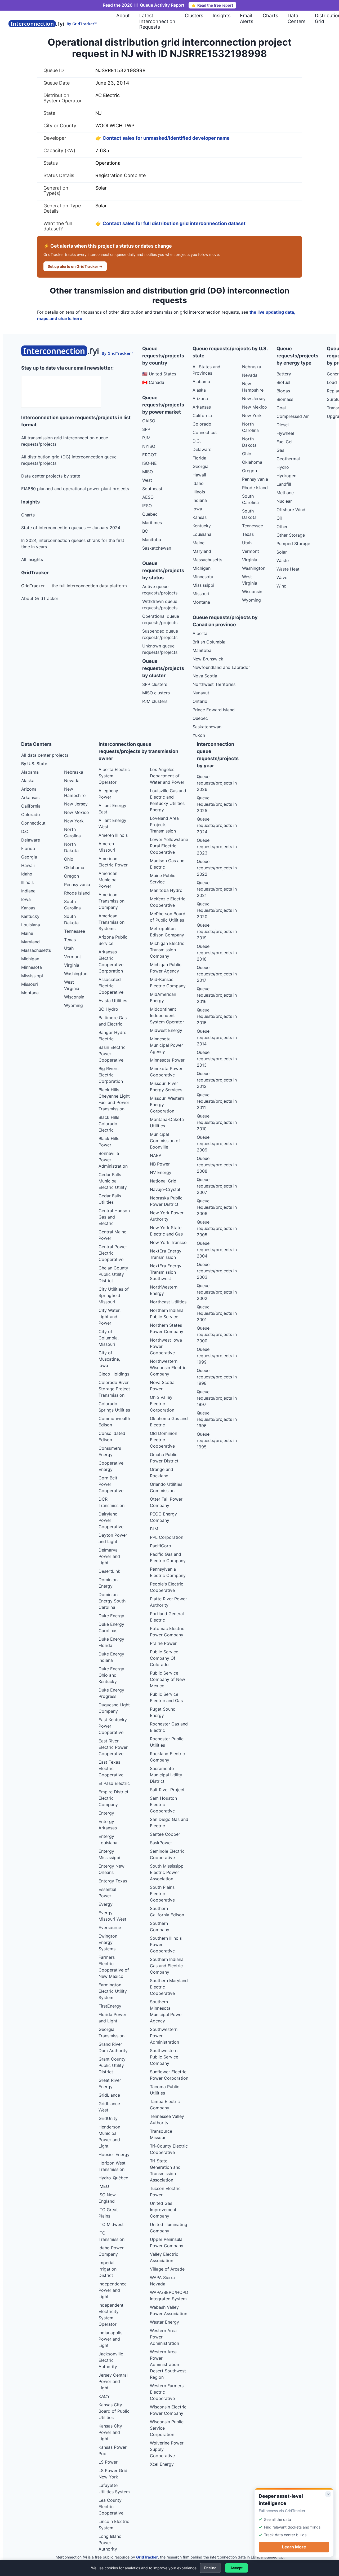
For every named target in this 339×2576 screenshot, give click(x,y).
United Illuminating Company (169, 2228)
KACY (104, 2396)
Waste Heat (288, 569)
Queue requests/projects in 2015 (217, 1016)
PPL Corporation (167, 1537)
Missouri (201, 594)
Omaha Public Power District (164, 1458)
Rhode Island (255, 488)
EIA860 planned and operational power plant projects (75, 489)
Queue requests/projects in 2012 (217, 1080)
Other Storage (291, 535)
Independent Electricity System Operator (111, 2315)
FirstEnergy (110, 2006)
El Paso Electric (114, 1783)
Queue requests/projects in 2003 (217, 1271)
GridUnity (108, 2118)
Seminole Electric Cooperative (167, 1854)
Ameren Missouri (107, 847)
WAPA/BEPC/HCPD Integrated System (169, 2295)
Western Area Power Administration (164, 2337)
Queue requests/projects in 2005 (217, 1228)
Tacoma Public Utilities (165, 2090)
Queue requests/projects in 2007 (217, 1186)
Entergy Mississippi (109, 1854)
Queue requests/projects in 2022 (217, 868)
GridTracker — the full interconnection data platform (74, 586)
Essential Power (107, 1892)
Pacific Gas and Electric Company (168, 1557)
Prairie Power (163, 1643)
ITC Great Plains (108, 2213)
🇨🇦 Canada (153, 382)
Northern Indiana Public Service (167, 1313)
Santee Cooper (165, 1834)
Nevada (250, 375)
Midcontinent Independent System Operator (167, 1015)
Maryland (202, 551)
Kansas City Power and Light (110, 2432)
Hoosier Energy (114, 2154)
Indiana (200, 500)
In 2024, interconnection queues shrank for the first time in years (73, 544)
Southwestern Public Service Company (164, 2057)
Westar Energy (164, 2322)
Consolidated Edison (112, 1436)
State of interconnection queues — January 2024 (71, 528)
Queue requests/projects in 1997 (217, 1398)
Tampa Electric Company (165, 2105)
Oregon (249, 471)
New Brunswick (208, 659)
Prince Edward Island (214, 710)
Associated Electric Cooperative (111, 986)
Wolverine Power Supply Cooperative (167, 2449)
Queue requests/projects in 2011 (217, 1101)
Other (282, 527)
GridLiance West (109, 2107)
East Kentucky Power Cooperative (113, 1726)
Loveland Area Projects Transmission (164, 825)
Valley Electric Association (164, 2257)
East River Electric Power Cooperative (113, 1747)
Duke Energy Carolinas (111, 1627)
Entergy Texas (113, 1881)
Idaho (198, 483)
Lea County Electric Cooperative (111, 2507)
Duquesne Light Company (114, 1708)
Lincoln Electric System (114, 2525)
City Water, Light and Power (110, 1317)
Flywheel (285, 433)
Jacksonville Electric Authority (111, 2360)
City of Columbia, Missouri (109, 1338)
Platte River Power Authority (168, 1602)
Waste (283, 560)
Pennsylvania (255, 479)
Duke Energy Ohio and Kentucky (111, 1675)
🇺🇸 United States (159, 374)
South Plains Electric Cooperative (162, 1894)
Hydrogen (286, 476)
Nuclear (284, 501)
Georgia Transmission (111, 2032)
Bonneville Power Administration (113, 1160)
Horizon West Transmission (112, 2166)
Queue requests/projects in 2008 (217, 1165)
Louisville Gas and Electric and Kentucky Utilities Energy (168, 800)
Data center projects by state (51, 476)
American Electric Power (113, 862)
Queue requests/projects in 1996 (217, 1419)
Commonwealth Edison (114, 1422)
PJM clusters (155, 701)
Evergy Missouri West (112, 1916)
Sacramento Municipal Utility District (166, 1775)
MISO (148, 472)
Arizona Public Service (113, 940)
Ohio (247, 454)
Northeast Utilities (168, 1302)
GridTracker (147, 2557)
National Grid (163, 1181)
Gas (280, 450)
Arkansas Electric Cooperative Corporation (111, 961)
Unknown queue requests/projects (160, 649)
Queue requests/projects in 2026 (217, 783)
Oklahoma (252, 462)
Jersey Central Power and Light (113, 2381)
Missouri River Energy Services (166, 1087)
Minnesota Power (167, 1060)
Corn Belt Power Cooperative (111, 1484)
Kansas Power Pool (113, 2450)
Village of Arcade (167, 2269)
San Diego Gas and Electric (169, 1823)
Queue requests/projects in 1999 (217, 1356)
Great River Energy (110, 2083)
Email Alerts (247, 18)
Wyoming (251, 600)
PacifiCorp (160, 1546)
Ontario (200, 701)
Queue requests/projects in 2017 (217, 974)
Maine (199, 543)
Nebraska (252, 367)
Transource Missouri (161, 2134)
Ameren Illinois (113, 835)
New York (252, 415)
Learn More (294, 2547)
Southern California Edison (167, 1912)
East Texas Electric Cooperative (111, 1768)
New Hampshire (253, 387)
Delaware (202, 449)
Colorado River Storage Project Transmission (114, 1389)
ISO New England (107, 2198)
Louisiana (202, 534)
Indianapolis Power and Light (110, 2339)
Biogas (283, 391)
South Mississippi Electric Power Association (167, 1872)
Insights (222, 16)
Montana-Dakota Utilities (167, 1123)
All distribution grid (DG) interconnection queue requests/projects (69, 460)
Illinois (199, 492)
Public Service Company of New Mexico (168, 1679)
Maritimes (152, 523)
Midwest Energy (166, 1030)
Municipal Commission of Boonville (165, 1141)
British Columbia (209, 642)
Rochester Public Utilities (167, 1742)
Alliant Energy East (112, 809)
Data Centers (296, 18)
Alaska (199, 390)
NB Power (160, 1164)
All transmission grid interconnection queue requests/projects (65, 441)
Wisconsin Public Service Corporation (167, 2428)
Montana (201, 602)
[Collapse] (328, 2494)
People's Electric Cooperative (167, 1587)
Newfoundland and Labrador (221, 667)
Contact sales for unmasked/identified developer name (166, 138)
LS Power (108, 2462)
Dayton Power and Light (113, 1538)
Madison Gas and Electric (167, 864)
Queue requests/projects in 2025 (217, 804)
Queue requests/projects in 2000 (217, 1334)
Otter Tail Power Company (166, 1502)
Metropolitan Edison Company (167, 932)
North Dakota (249, 442)
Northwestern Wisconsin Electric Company (168, 1368)
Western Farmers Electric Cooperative (167, 2392)
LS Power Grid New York (113, 2474)
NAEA (156, 1155)
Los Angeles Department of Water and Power (167, 776)
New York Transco (168, 1242)
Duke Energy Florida (111, 1642)
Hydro (283, 467)
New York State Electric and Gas (166, 1231)
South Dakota (249, 514)
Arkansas (202, 407)
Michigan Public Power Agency (166, 968)
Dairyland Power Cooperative (111, 1520)
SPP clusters (155, 684)
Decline (210, 2568)
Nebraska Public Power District (166, 1201)
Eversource (110, 1927)
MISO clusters (156, 693)
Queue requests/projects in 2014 (217, 1037)
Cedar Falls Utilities (110, 1199)
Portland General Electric (167, 1617)
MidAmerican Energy (163, 997)
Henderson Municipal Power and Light (109, 2136)
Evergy (106, 1904)
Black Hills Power (109, 1142)
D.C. (197, 441)
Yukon (199, 735)
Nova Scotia (205, 676)
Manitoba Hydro (166, 890)
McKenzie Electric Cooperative (168, 902)
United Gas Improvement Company (163, 2210)
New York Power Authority (167, 1216)
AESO (148, 497)
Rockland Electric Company (167, 1757)
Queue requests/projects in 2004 (217, 1250)
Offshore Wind (291, 510)
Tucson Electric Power (165, 2192)
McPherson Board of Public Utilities (168, 917)
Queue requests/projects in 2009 (217, 1144)
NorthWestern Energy (164, 1290)
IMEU (104, 2186)
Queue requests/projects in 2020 (217, 910)
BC (145, 531)
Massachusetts (207, 560)
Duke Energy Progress (111, 1693)
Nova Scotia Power (162, 1386)
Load (332, 382)
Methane (285, 493)
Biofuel (283, 382)
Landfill (284, 484)
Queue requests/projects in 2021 (217, 889)
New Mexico (255, 407)
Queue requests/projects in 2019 (217, 931)
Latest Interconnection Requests (157, 21)
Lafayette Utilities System (114, 2489)
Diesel (283, 425)
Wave (282, 577)
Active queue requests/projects (160, 590)
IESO (147, 506)
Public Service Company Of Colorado (164, 1658)
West (147, 480)
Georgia (200, 466)
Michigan (202, 568)
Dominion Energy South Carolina (112, 1601)
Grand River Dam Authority (113, 2047)
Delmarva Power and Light (109, 1556)
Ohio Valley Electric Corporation (162, 1404)
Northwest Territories (214, 684)
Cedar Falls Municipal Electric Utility (113, 1181)
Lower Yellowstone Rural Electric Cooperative (169, 846)
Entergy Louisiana (108, 1839)
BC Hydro (108, 1009)
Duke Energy (111, 1616)
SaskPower (161, 1843)
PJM (146, 438)
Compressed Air (293, 416)
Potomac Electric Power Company (167, 1632)
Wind (282, 586)
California (202, 415)
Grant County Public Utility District (112, 2065)
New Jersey (254, 398)
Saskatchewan (157, 548)
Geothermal (288, 459)
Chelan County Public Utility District (113, 1274)
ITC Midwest (111, 2224)
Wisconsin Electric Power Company (168, 2410)
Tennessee (253, 526)
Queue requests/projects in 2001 (217, 1313)
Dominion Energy (108, 1583)
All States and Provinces (206, 370)
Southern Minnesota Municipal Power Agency (166, 2011)
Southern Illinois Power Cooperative (166, 1944)
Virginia (250, 560)
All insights (32, 559)
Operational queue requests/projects (161, 619)
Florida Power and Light (112, 2018)
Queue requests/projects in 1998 (217, 1377)
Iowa (197, 509)
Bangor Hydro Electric (113, 1036)
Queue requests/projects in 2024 (217, 825)
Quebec (150, 514)
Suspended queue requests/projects (160, 634)
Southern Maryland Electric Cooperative (169, 1987)
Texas (248, 534)
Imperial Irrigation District (108, 2269)
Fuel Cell (285, 442)
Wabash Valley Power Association (169, 2310)
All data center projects (45, 755)
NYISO (149, 446)
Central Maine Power (112, 1235)
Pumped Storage (293, 544)
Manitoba (152, 540)
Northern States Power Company (167, 1328)
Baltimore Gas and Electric (113, 1021)
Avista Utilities (113, 1001)
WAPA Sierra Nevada (162, 2281)
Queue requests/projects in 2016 (217, 995)
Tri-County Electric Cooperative (169, 2149)
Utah (247, 543)
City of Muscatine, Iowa (109, 1359)
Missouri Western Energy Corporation (167, 1105)
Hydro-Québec (113, 2178)
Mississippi (203, 585)
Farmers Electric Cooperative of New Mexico (114, 1967)
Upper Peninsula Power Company (167, 2242)
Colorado (202, 424)
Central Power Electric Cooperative (113, 1253)
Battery (284, 374)
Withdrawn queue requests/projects (160, 604)
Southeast (152, 489)
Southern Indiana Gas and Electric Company (167, 1966)
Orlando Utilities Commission (166, 1487)
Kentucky (202, 526)
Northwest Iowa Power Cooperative (166, 1346)
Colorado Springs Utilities (114, 1407)
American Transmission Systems (111, 922)
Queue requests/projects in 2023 (217, 847)
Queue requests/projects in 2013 (217, 1059)
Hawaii (199, 475)
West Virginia (250, 580)
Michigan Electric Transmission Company (167, 950)
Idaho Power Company (111, 2251)
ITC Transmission (111, 2236)
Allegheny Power (108, 794)
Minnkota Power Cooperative (166, 1072)
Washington (254, 568)
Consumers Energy (110, 1451)
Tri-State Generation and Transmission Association (165, 2170)
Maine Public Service (163, 879)
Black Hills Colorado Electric (109, 1124)
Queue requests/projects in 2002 (217, 1292)
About (123, 16)
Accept (237, 2568)
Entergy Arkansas (108, 1825)
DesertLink (109, 1571)
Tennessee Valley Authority (167, 2119)
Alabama (201, 382)
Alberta (200, 633)
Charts (270, 16)
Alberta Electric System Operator (114, 776)
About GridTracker (40, 598)
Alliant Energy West (112, 823)
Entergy (106, 1813)
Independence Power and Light (113, 2290)
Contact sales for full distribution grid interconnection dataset (174, 223)
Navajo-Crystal (165, 1189)
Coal (281, 408)
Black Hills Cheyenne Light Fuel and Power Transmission (114, 1099)
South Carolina (250, 499)
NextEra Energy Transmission (166, 1254)
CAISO (149, 421)
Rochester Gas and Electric (169, 1727)
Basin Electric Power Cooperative (112, 1054)
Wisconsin (252, 592)
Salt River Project (167, 1790)
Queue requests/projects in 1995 (217, 1440)
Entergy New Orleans (111, 1869)
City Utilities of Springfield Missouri (114, 1295)
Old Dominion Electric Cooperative (164, 1440)
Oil (279, 518)
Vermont (251, 551)
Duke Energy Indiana (111, 1657)
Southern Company (160, 1926)
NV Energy (161, 1172)
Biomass (285, 399)
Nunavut (201, 693)
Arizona (200, 398)
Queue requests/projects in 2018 (217, 953)
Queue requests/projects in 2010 (217, 1122)
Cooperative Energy (111, 1466)
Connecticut (205, 432)
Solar (282, 552)
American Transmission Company (111, 901)
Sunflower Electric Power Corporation (169, 2075)
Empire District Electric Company (113, 1798)
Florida (199, 458)
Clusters (194, 16)
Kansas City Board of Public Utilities (114, 2411)
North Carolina (250, 427)
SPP (146, 429)
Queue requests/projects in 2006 (217, 1207)
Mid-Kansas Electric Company (168, 983)
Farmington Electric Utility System (113, 1991)
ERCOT (149, 455)
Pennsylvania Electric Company (168, 1572)
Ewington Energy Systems (108, 1942)
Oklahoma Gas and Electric (169, 1422)
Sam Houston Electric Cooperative (163, 1804)
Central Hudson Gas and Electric (114, 1217)
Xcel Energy (162, 2464)
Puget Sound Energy (163, 1712)
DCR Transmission (111, 1502)
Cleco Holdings (114, 1374)
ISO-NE (150, 463)
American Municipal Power (108, 880)
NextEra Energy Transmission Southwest (166, 1272)
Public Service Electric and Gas (166, 1697)
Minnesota (203, 577)
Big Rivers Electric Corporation (111, 1075)
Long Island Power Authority (110, 2543)
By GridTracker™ (82, 24)
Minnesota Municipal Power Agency (166, 1045)
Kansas (200, 517)
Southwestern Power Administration (164, 2036)
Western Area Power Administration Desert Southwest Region (168, 2364)
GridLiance (109, 2095)
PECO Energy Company (163, 1517)
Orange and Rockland (162, 1473)
